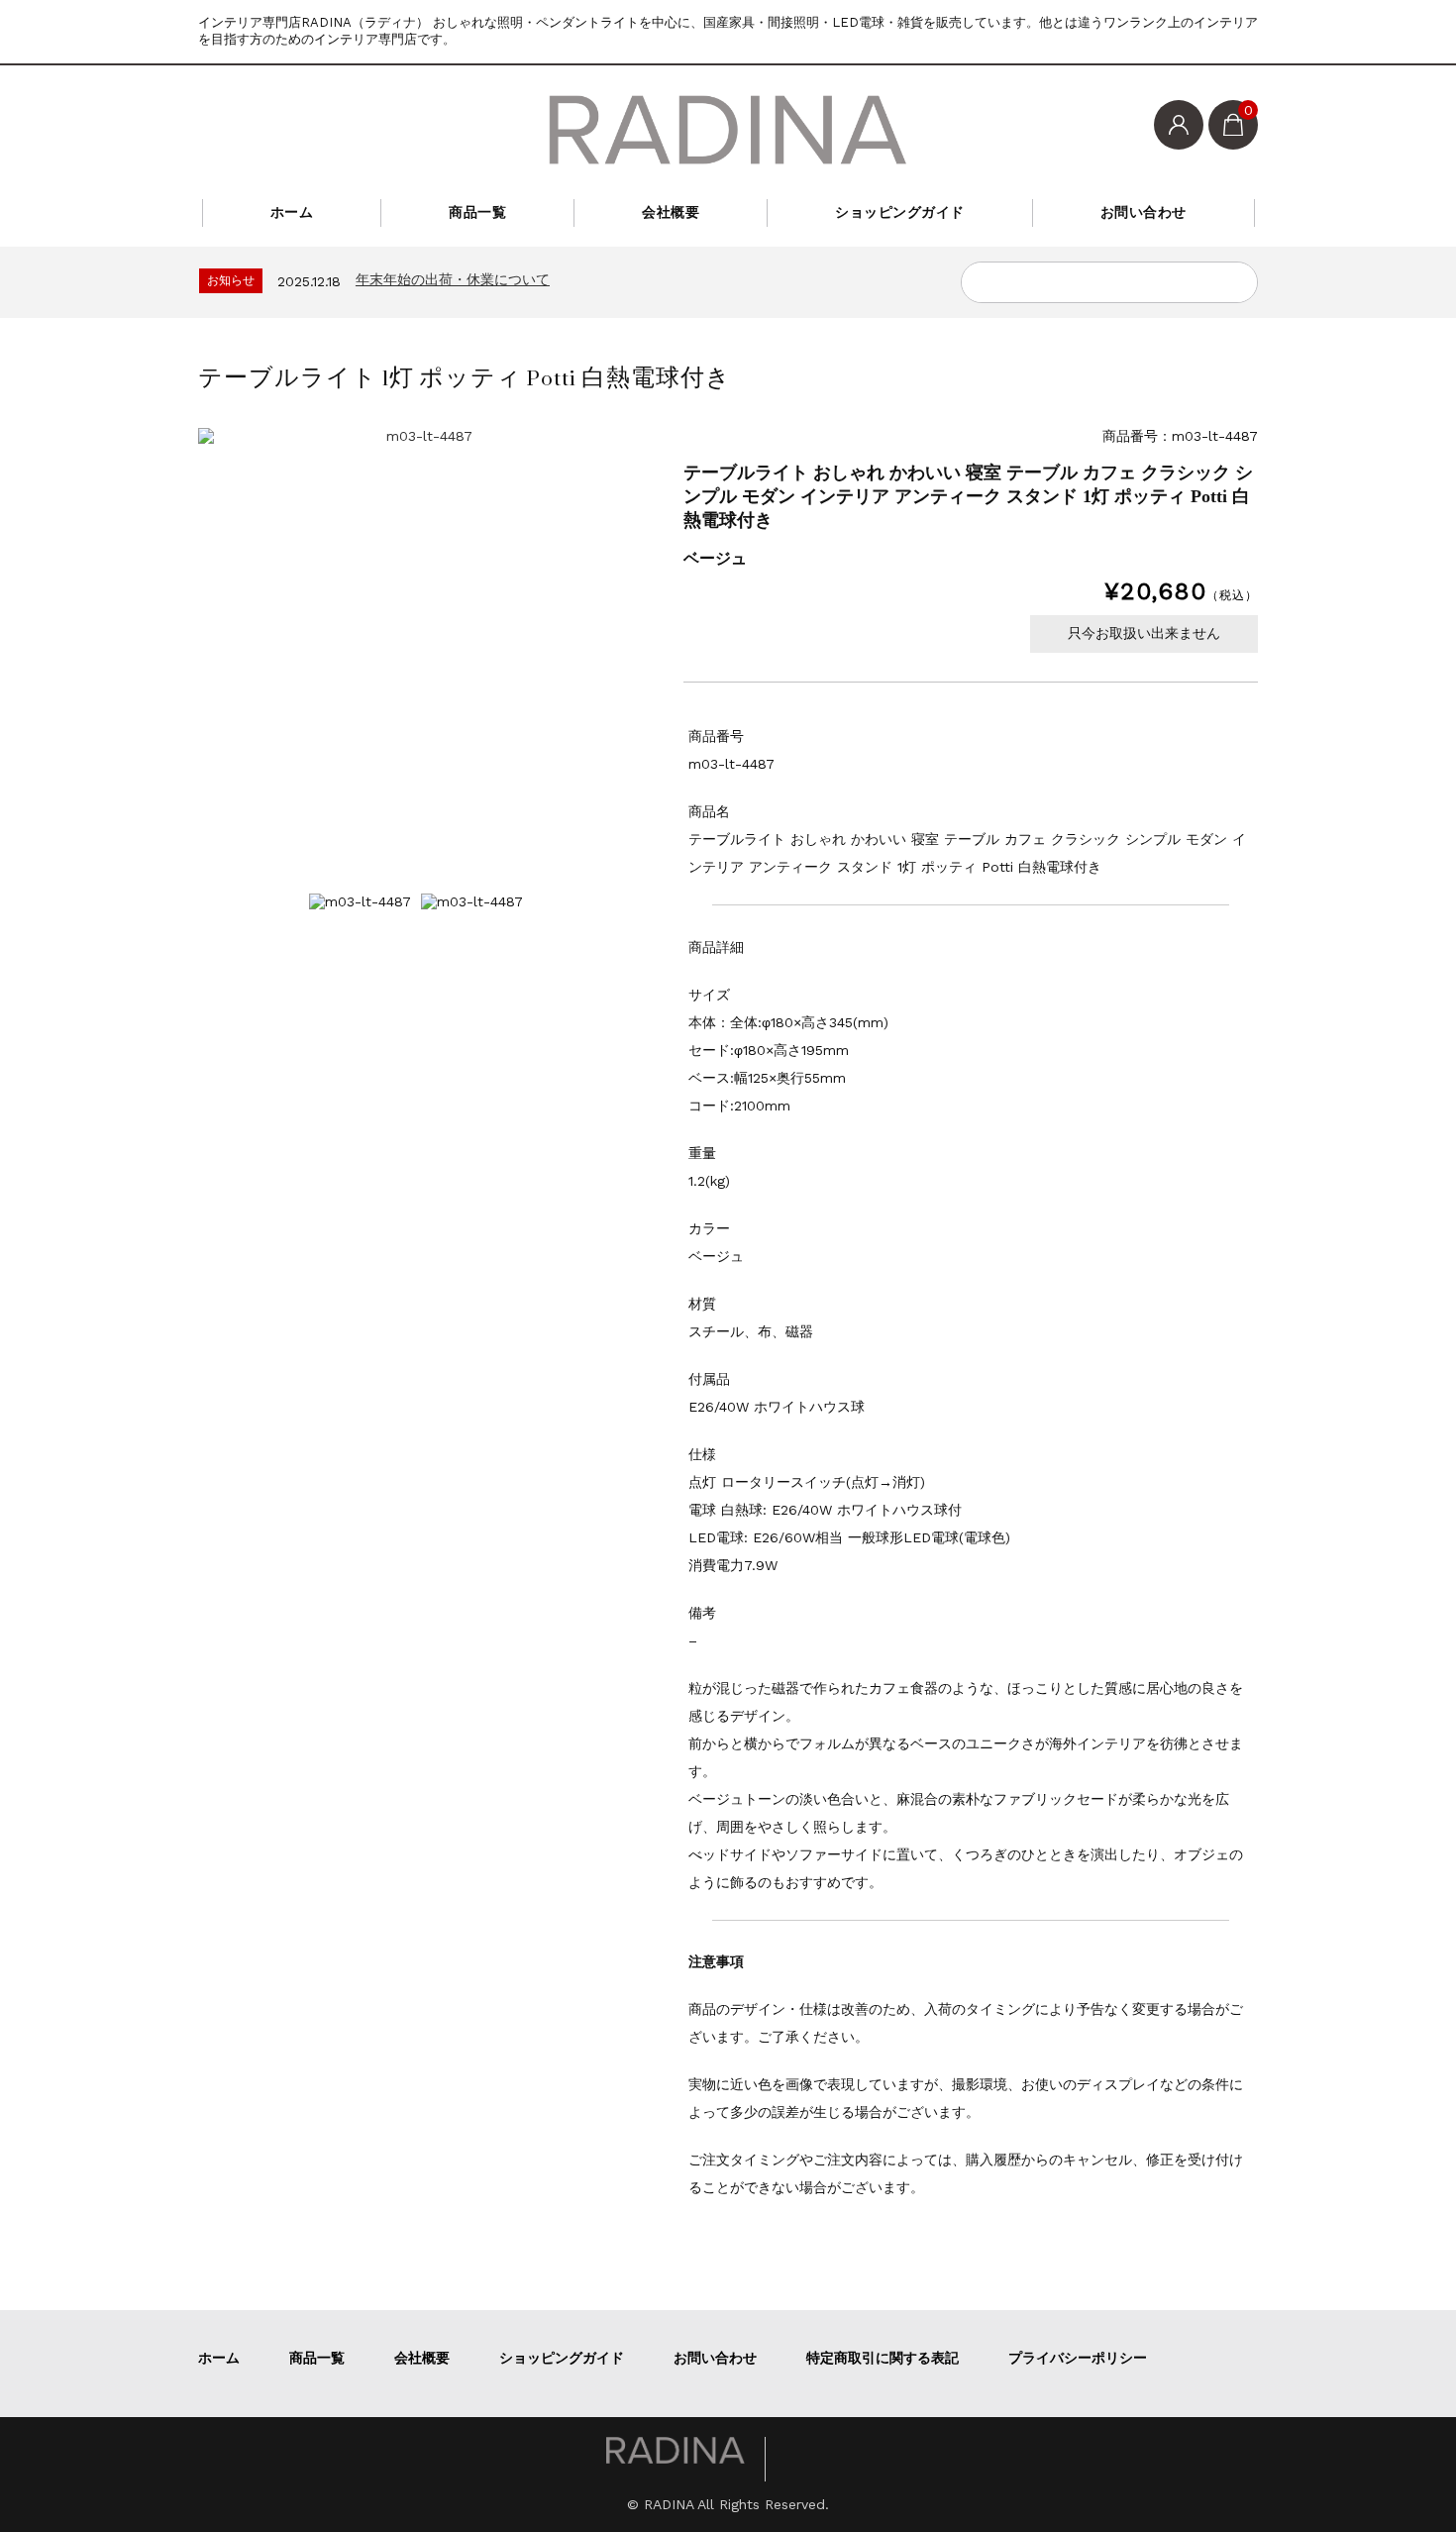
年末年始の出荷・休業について (453, 279)
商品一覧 (477, 212)
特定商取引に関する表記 (883, 2358)
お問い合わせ (1144, 212)
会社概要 (671, 212)
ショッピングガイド (900, 212)
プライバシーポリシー (1078, 2358)
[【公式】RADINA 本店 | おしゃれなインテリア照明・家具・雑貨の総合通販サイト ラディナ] (728, 130)
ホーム (292, 212)
